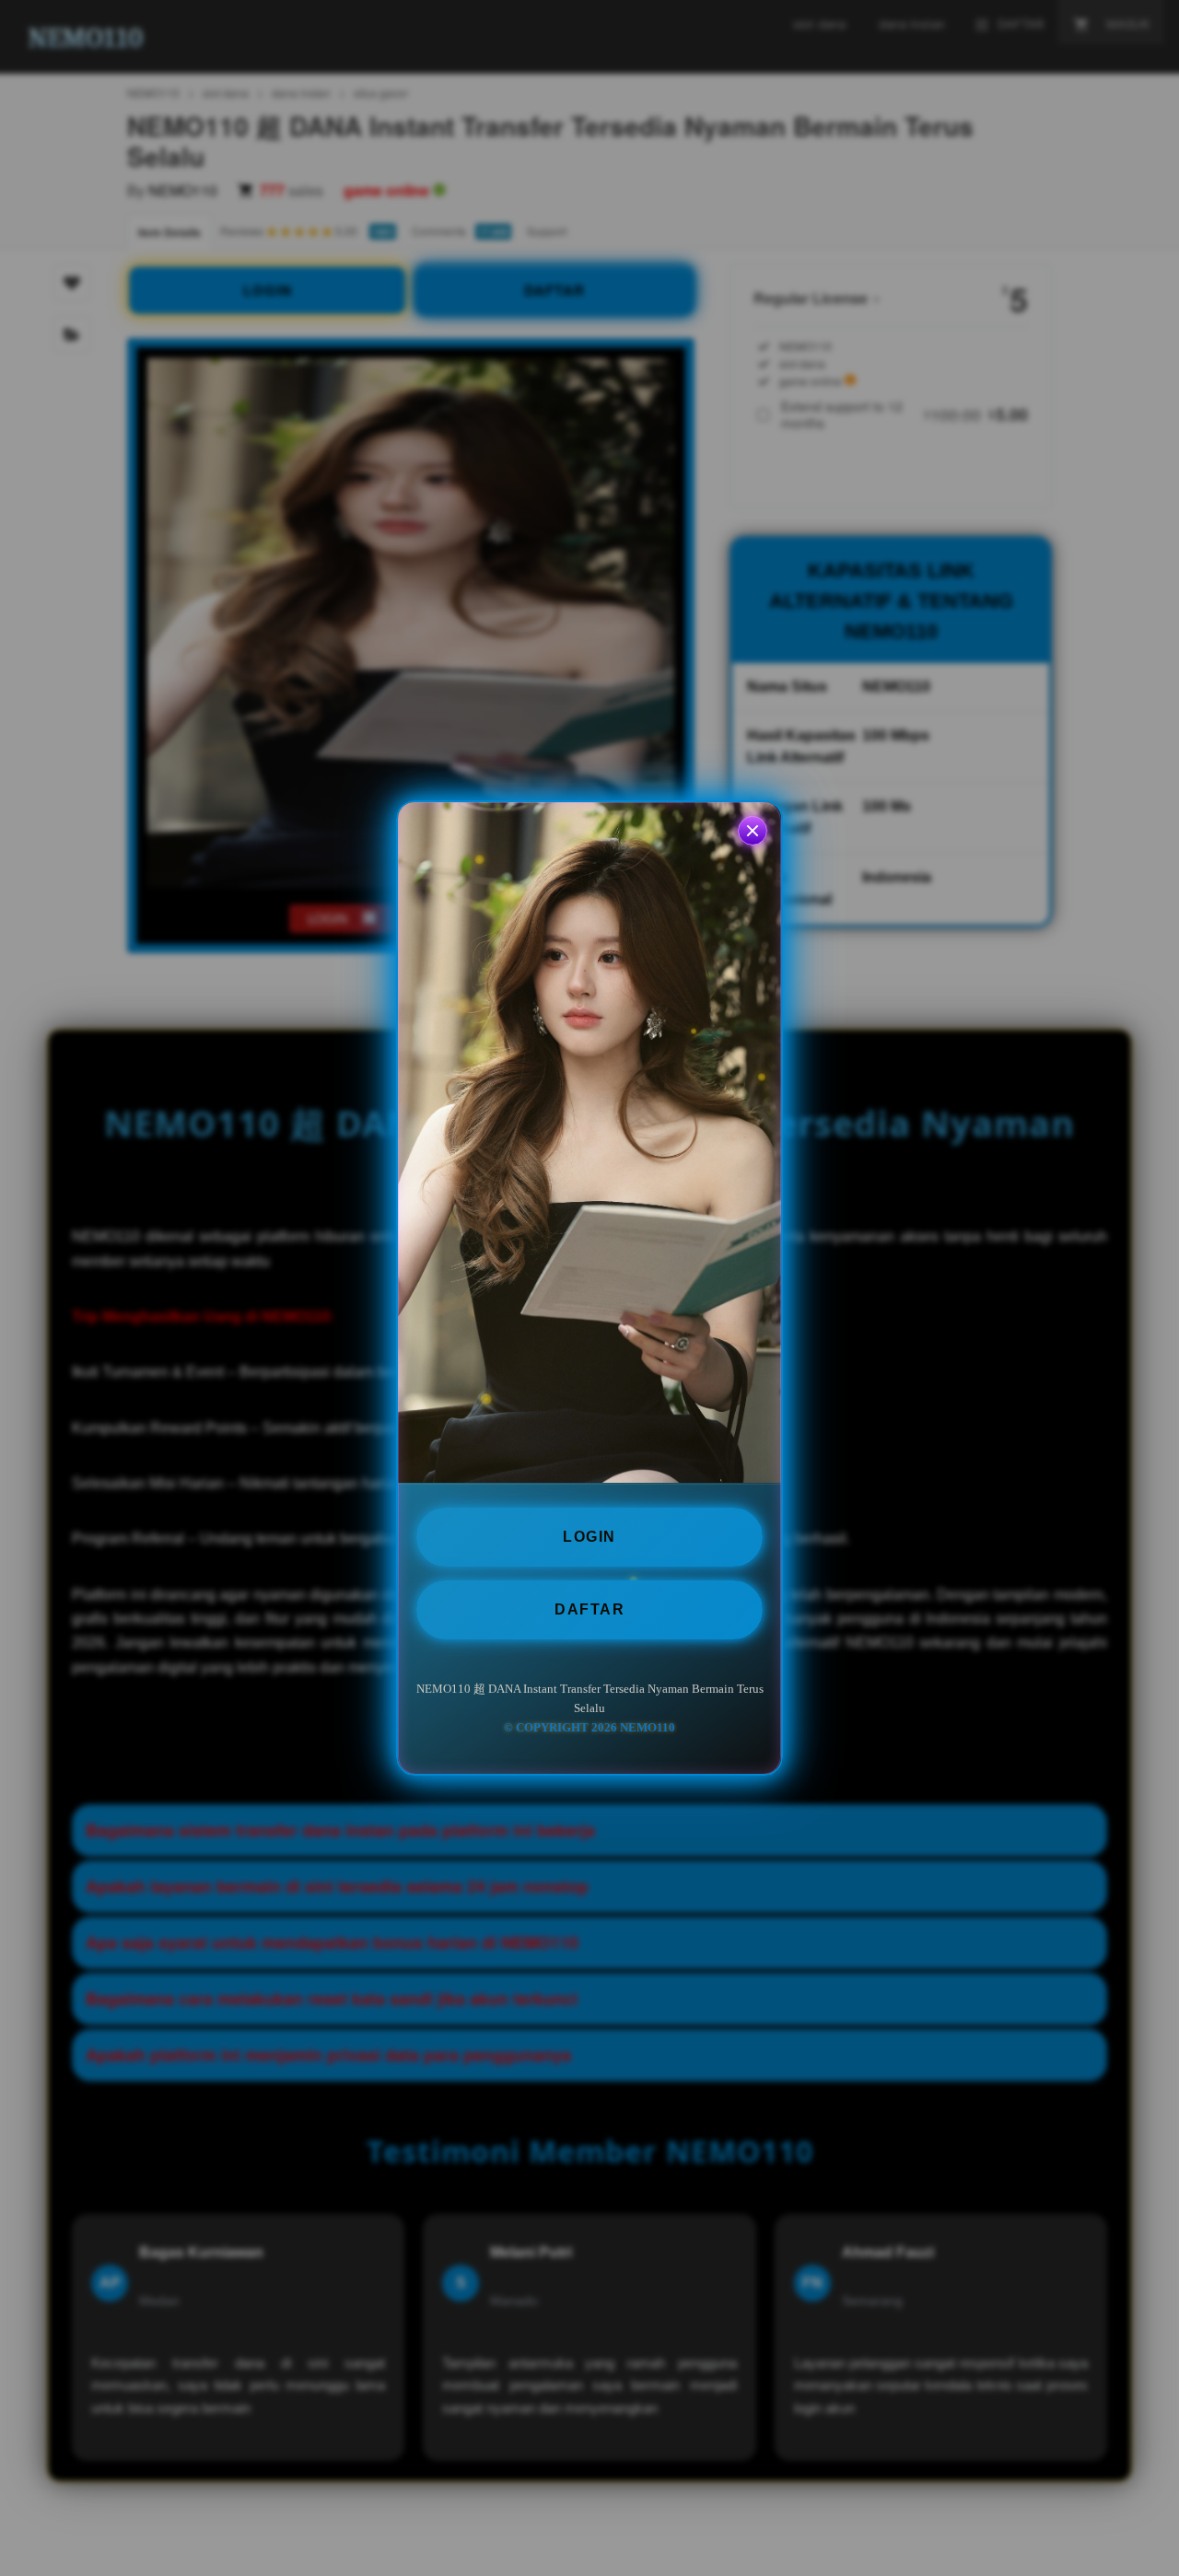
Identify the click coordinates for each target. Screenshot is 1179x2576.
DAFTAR (589, 1609)
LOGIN (589, 1536)
